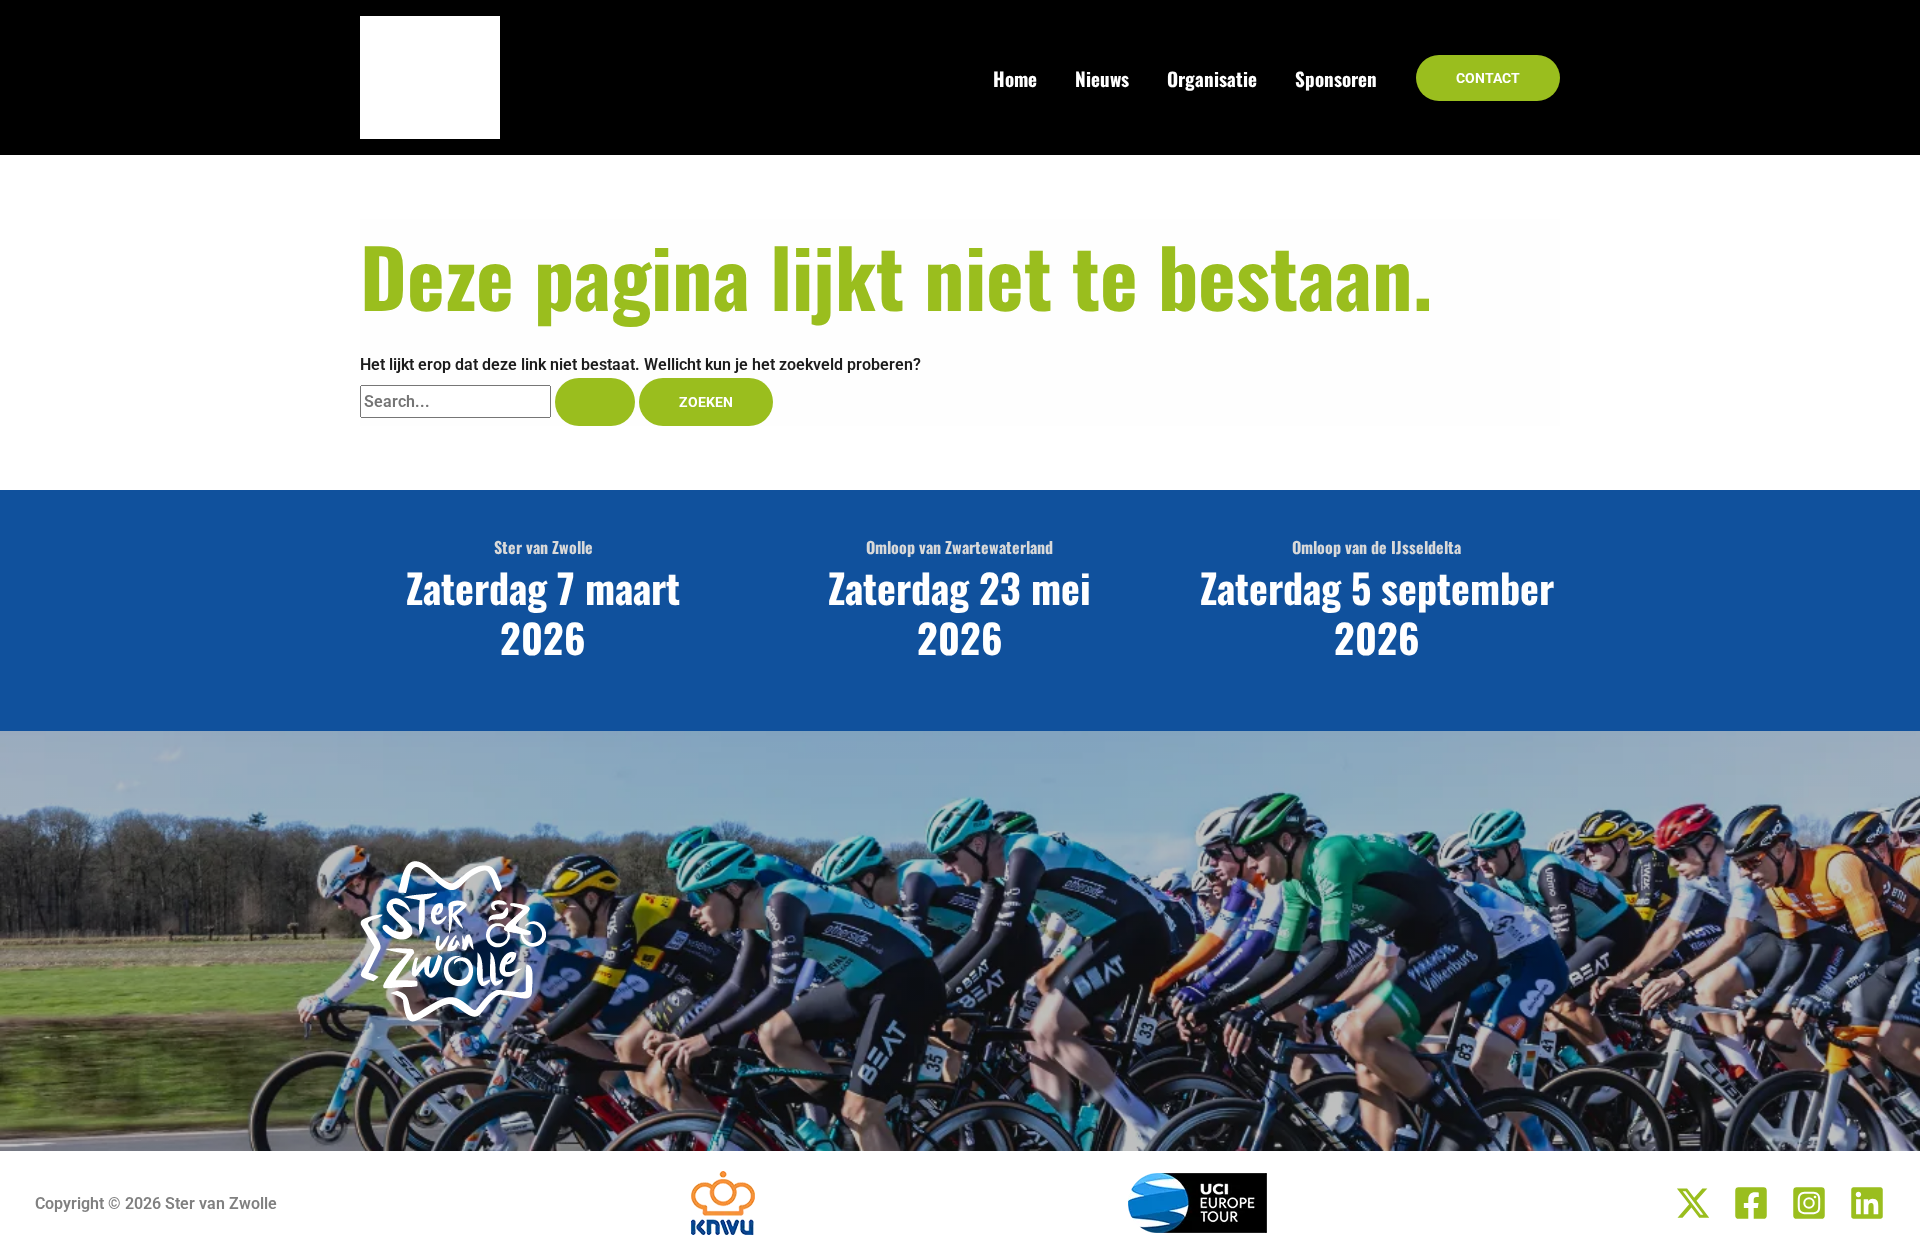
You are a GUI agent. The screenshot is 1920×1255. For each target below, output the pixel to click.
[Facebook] (1751, 1203)
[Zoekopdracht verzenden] (595, 402)
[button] (1488, 78)
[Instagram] (1809, 1203)
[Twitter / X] (1693, 1203)
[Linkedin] (1867, 1203)
